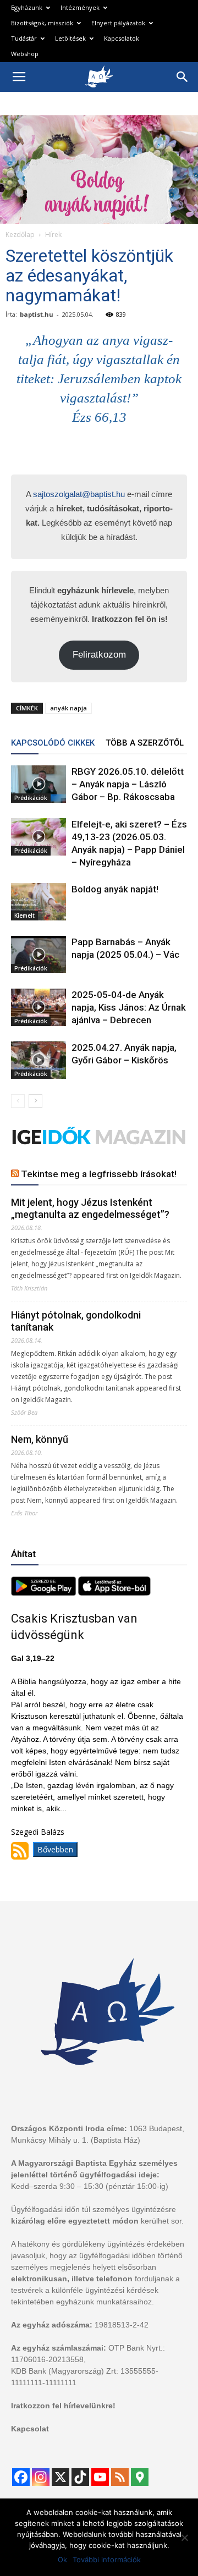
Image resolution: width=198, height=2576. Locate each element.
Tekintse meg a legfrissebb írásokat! (99, 1174)
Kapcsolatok (122, 38)
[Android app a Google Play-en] (45, 1593)
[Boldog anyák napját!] (38, 902)
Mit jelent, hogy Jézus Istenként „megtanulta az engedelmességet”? (90, 1208)
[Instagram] (41, 2477)
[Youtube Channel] (100, 2477)
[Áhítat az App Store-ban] (114, 1593)
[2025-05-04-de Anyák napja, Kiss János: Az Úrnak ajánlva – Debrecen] (38, 1008)
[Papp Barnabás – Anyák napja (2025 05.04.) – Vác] (38, 955)
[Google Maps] (140, 2477)
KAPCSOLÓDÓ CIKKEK (53, 743)
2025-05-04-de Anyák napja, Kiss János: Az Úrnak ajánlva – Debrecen (129, 1007)
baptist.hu (37, 314)
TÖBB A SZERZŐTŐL (145, 743)
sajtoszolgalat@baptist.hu (79, 494)
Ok (62, 2560)
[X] (61, 2477)
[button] (183, 77)
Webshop (25, 54)
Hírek (53, 235)
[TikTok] (80, 2477)
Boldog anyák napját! (115, 889)
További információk (107, 2560)
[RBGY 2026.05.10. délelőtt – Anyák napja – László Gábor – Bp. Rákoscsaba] (38, 784)
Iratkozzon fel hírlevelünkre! (63, 2406)
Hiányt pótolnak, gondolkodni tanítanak (76, 1321)
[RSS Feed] (120, 2477)
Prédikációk (31, 798)
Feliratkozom (99, 655)
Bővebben (55, 1849)
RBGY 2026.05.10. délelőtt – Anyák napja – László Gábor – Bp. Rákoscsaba (128, 784)
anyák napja (68, 708)
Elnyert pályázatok (118, 23)
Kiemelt (24, 915)
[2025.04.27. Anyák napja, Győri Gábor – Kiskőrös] (38, 1060)
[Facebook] (21, 2477)
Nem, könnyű (40, 1439)
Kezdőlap (20, 235)
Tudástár (24, 38)
